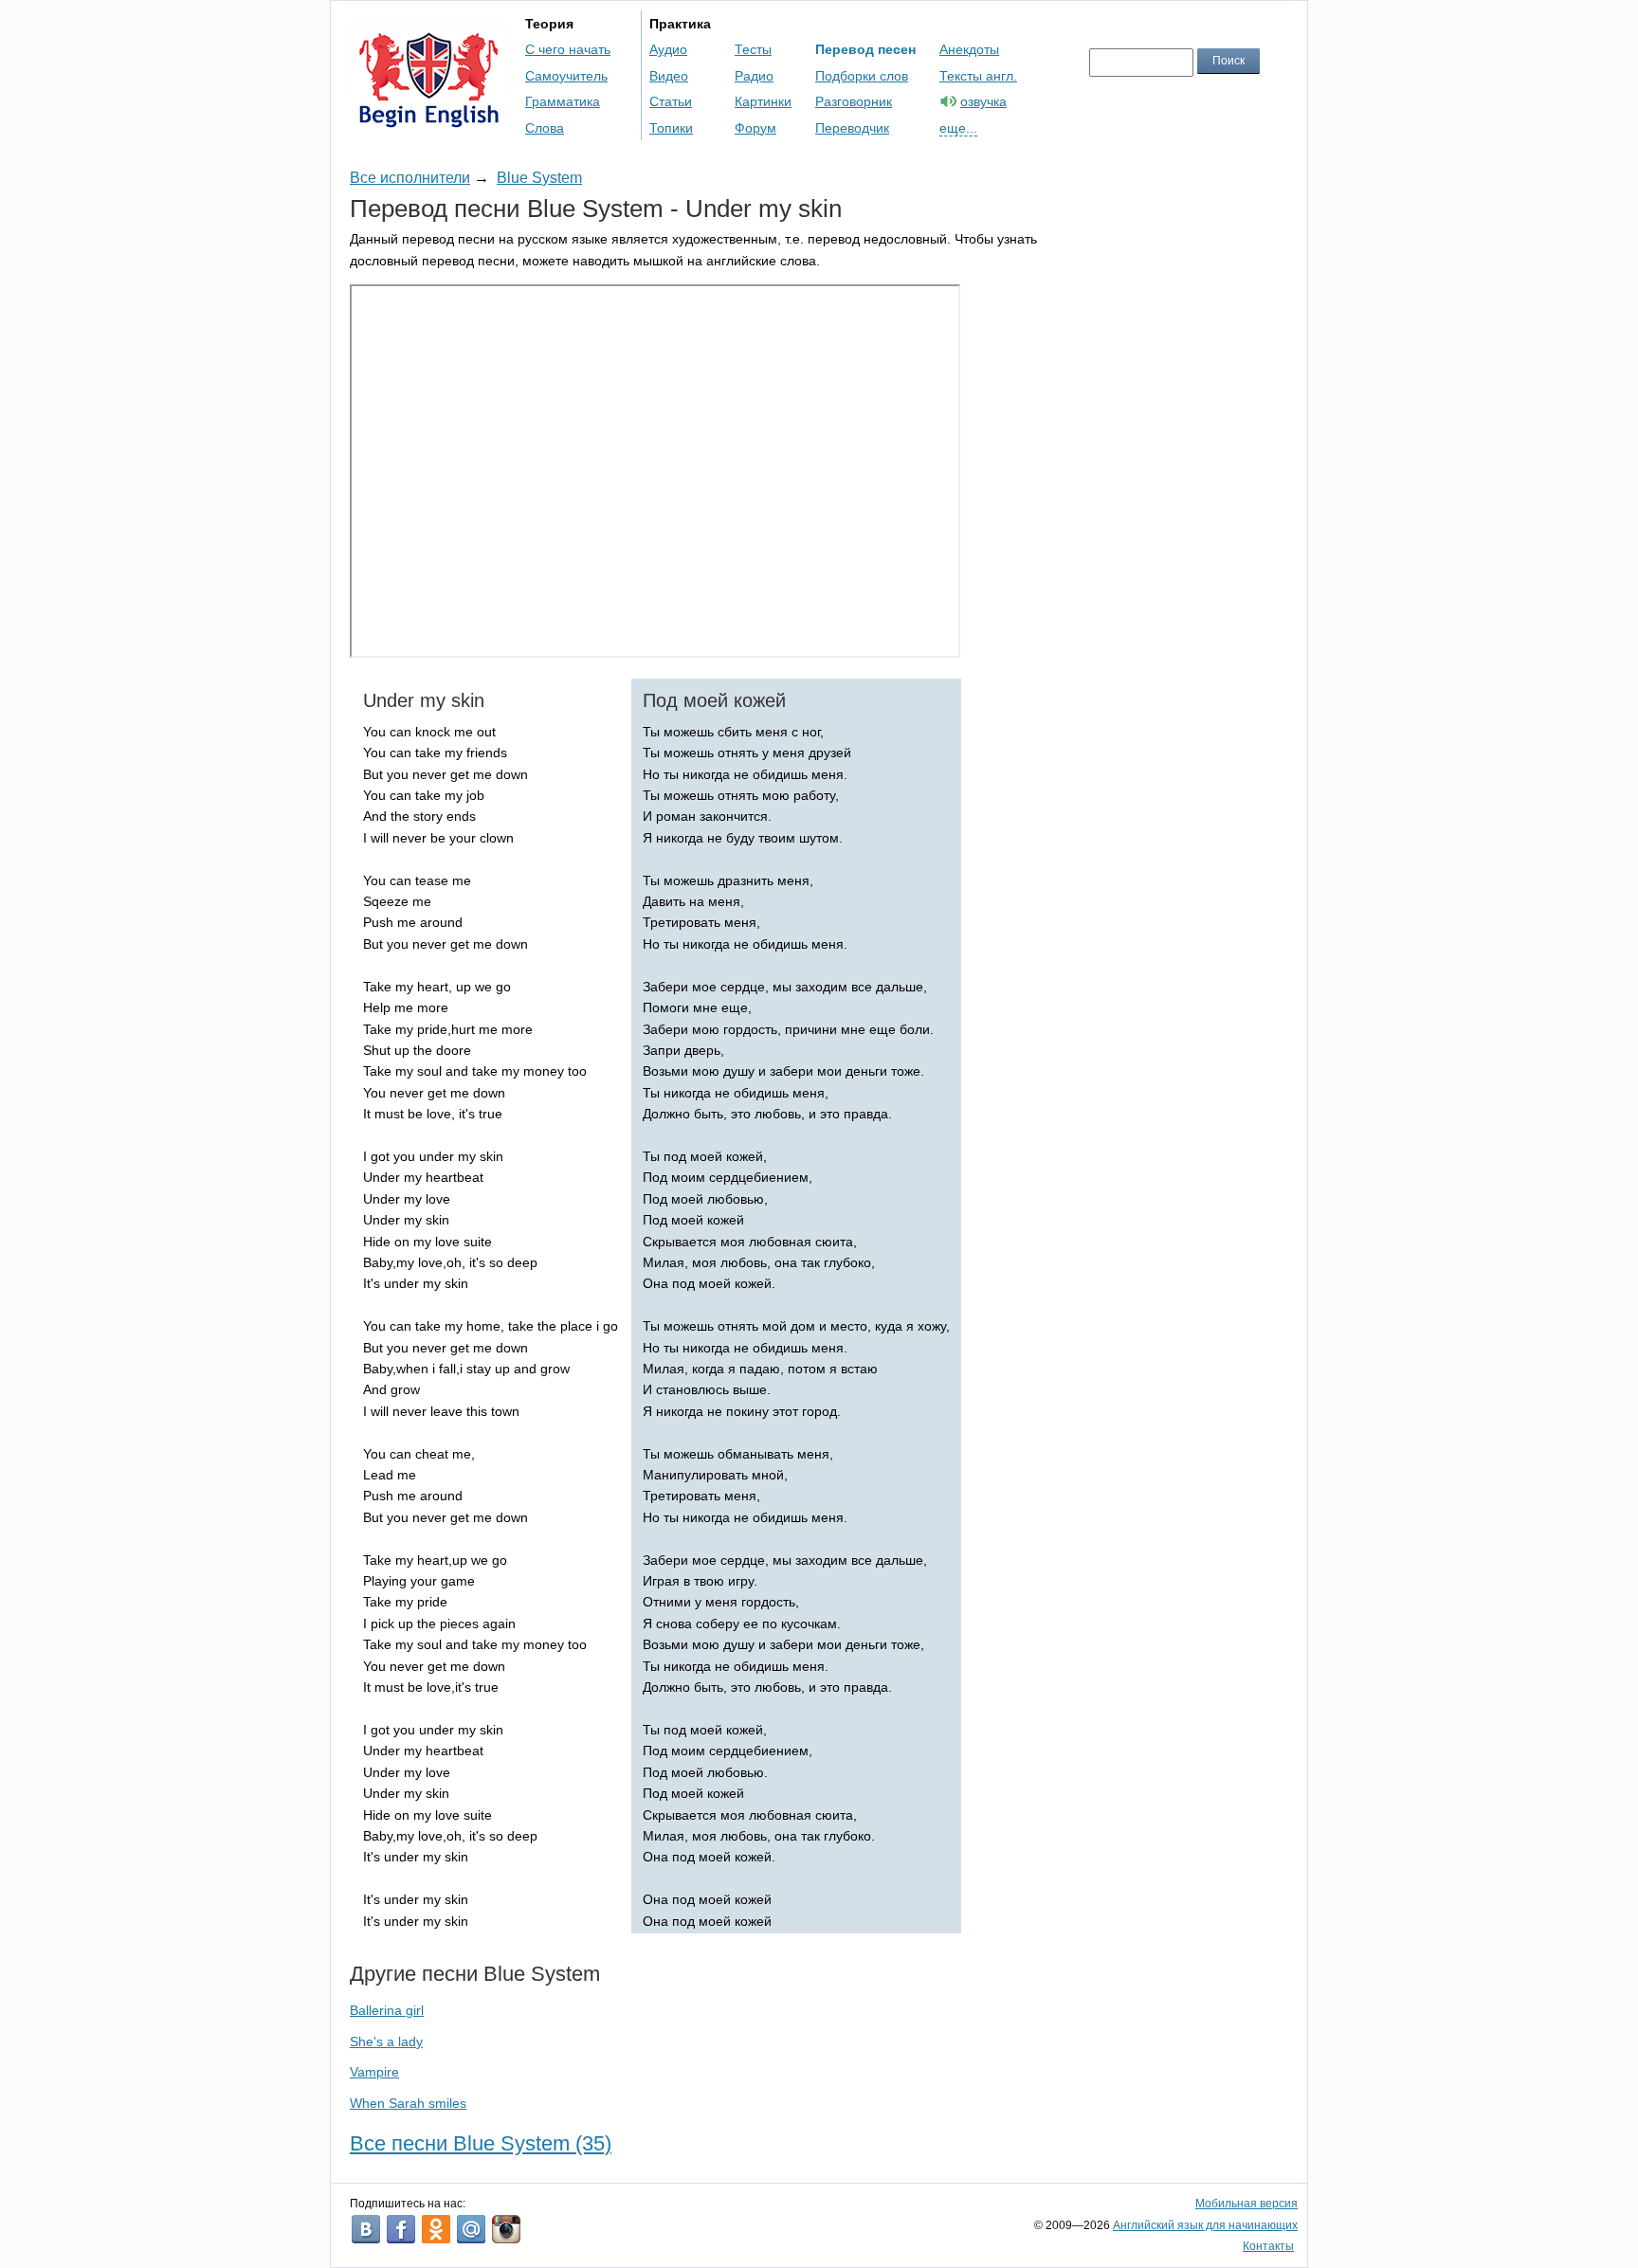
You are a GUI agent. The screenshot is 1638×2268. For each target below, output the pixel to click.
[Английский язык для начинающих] (429, 119)
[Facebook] (401, 2229)
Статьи (671, 101)
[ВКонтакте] (366, 2229)
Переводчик (852, 128)
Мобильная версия (1247, 2204)
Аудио (668, 49)
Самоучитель (566, 76)
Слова (545, 128)
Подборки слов (862, 76)
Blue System (539, 178)
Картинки (763, 101)
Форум (755, 128)
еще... (958, 128)
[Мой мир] (471, 2229)
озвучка (983, 101)
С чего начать (568, 49)
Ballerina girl (387, 2010)
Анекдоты (969, 49)
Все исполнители (410, 178)
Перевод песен (865, 49)
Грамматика (563, 101)
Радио (754, 76)
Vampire (374, 2072)
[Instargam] (506, 2229)
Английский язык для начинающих (1205, 2225)
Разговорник (854, 101)
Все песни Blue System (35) (481, 2143)
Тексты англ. (978, 76)
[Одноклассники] (436, 2229)
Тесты (753, 49)
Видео (669, 76)
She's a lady (386, 2041)
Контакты (1268, 2246)
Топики (671, 128)
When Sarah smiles (408, 2103)
